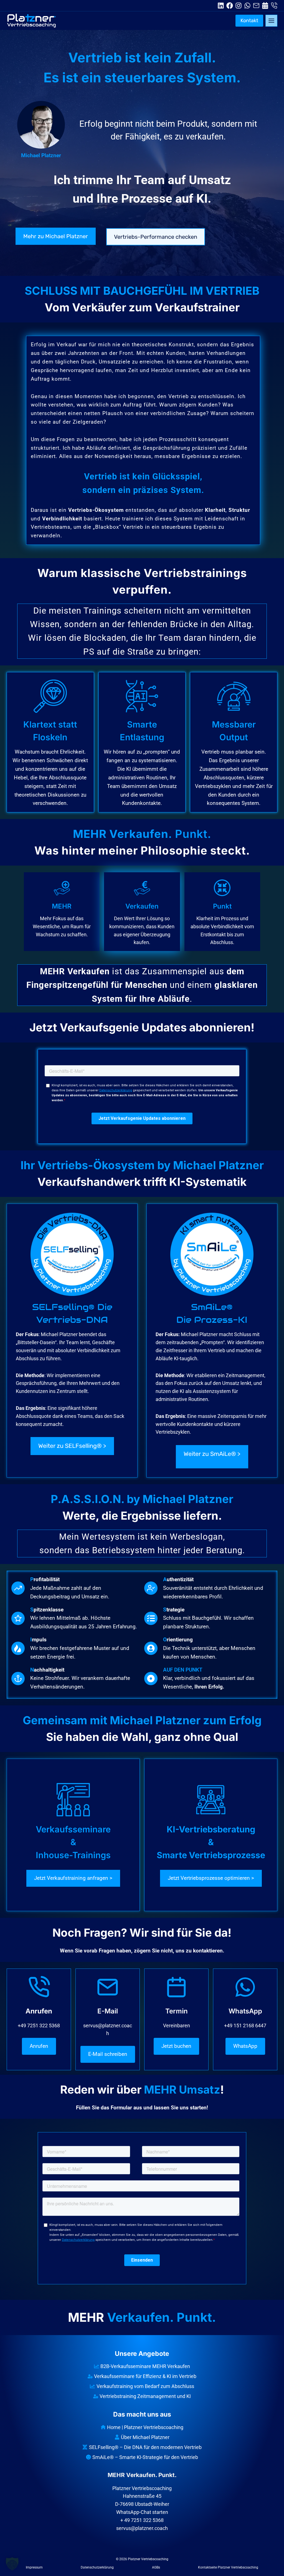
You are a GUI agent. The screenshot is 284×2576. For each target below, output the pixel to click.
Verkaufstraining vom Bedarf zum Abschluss (145, 2386)
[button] (12, 2564)
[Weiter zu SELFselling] (72, 1341)
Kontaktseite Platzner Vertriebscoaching (228, 2567)
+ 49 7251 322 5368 (142, 2520)
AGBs (156, 2567)
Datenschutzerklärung (97, 2567)
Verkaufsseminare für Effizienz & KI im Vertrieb (145, 2376)
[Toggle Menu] (271, 21)
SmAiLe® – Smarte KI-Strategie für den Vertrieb (145, 2457)
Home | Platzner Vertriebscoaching (145, 2427)
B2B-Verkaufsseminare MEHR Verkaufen (145, 2366)
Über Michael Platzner (145, 2437)
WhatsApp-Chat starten (142, 2512)
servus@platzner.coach (142, 2528)
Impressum (34, 2567)
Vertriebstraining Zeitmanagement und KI (145, 2396)
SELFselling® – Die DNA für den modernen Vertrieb (145, 2447)
